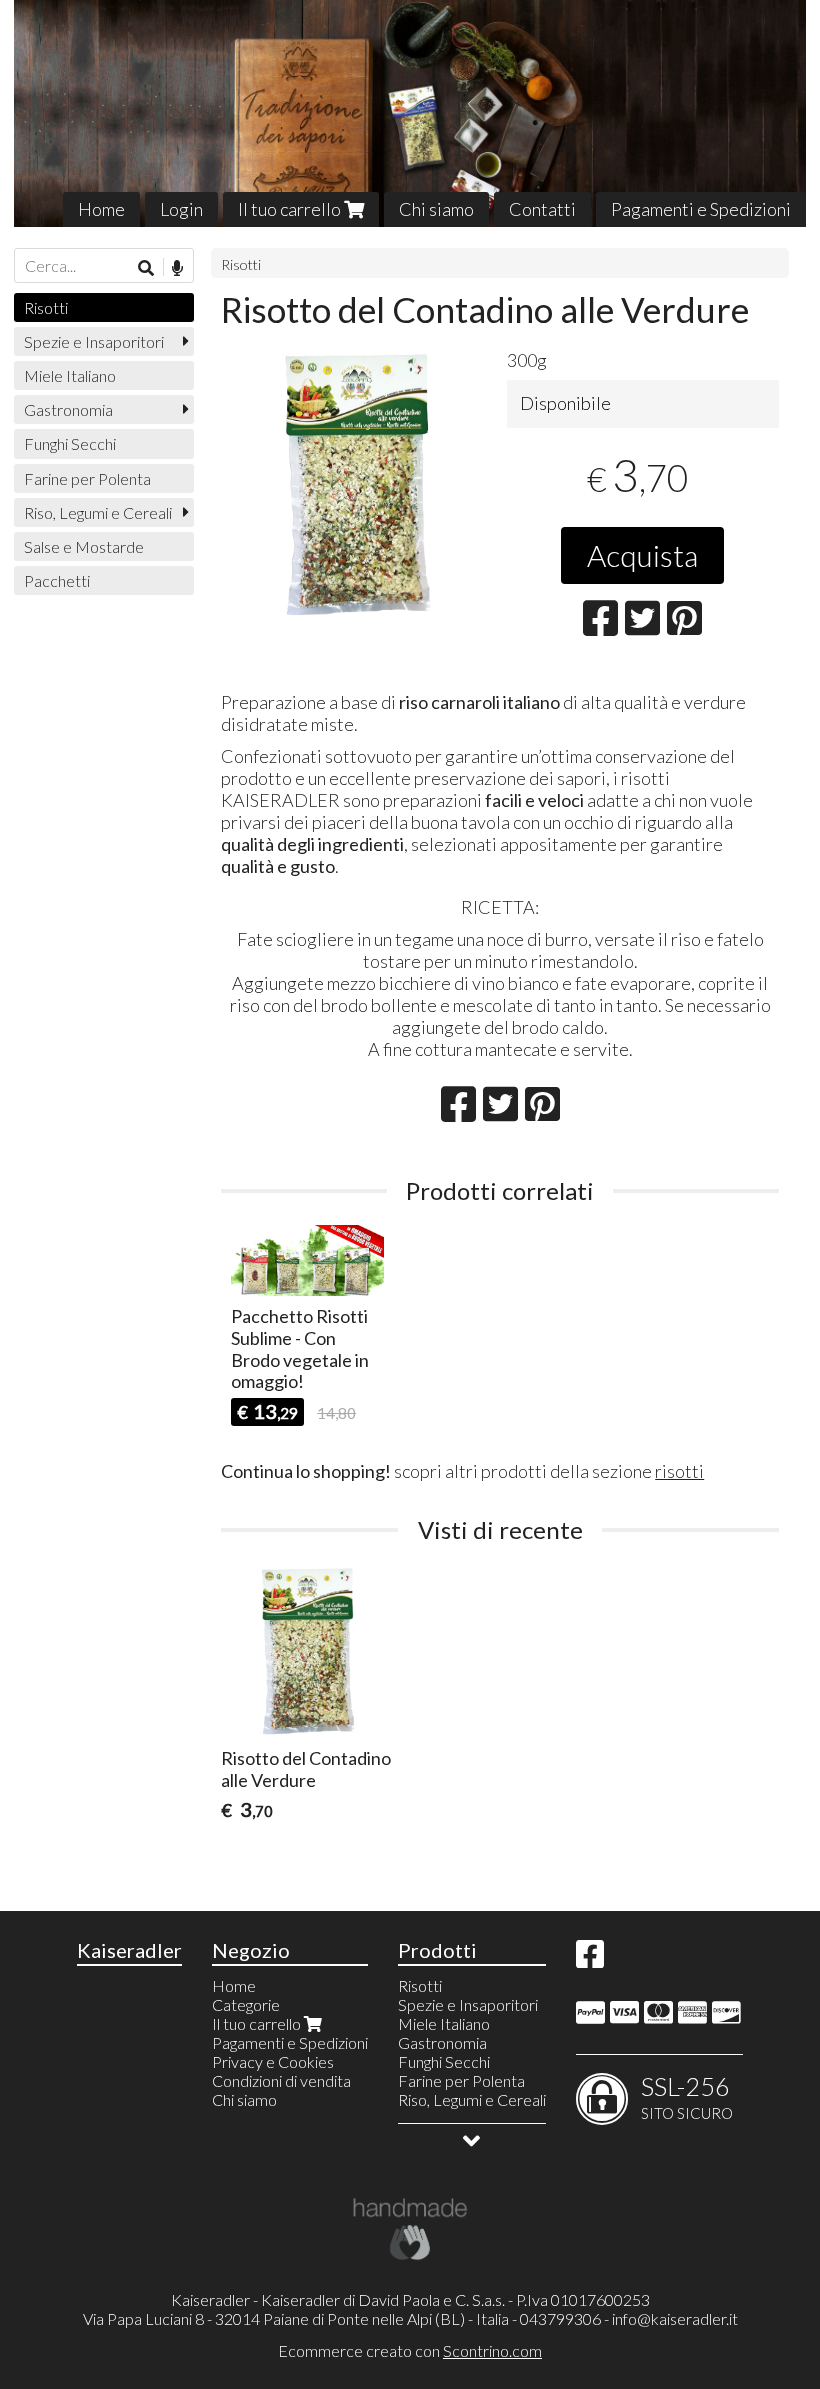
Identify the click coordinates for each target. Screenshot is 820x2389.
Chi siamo (436, 209)
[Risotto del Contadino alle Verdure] (357, 485)
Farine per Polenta (87, 478)
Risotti (241, 264)
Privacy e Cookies (273, 2061)
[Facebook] (590, 1959)
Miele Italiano (70, 375)
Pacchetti (57, 580)
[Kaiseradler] (410, 113)
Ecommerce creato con (410, 2350)
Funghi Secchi (70, 443)
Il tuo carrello (291, 209)
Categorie (246, 2004)
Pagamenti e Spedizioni (701, 209)
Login (181, 209)
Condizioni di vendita (281, 2080)
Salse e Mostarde (84, 546)
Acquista (642, 555)
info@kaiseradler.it (675, 2318)
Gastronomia (68, 409)
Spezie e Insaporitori (94, 341)
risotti (679, 1471)
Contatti (542, 209)
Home (101, 209)
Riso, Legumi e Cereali (98, 512)
